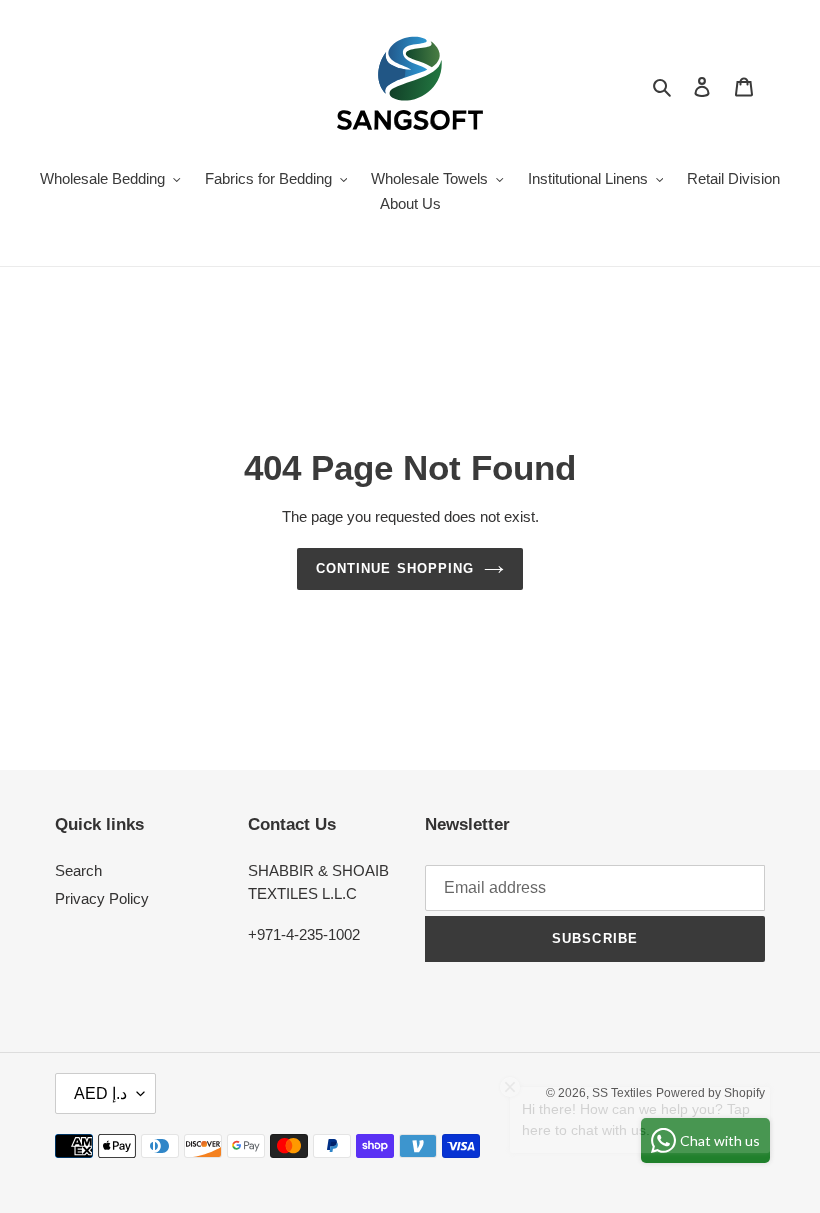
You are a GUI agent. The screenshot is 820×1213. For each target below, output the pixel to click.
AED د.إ (100, 1093)
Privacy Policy (102, 898)
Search (78, 870)
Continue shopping (395, 568)
